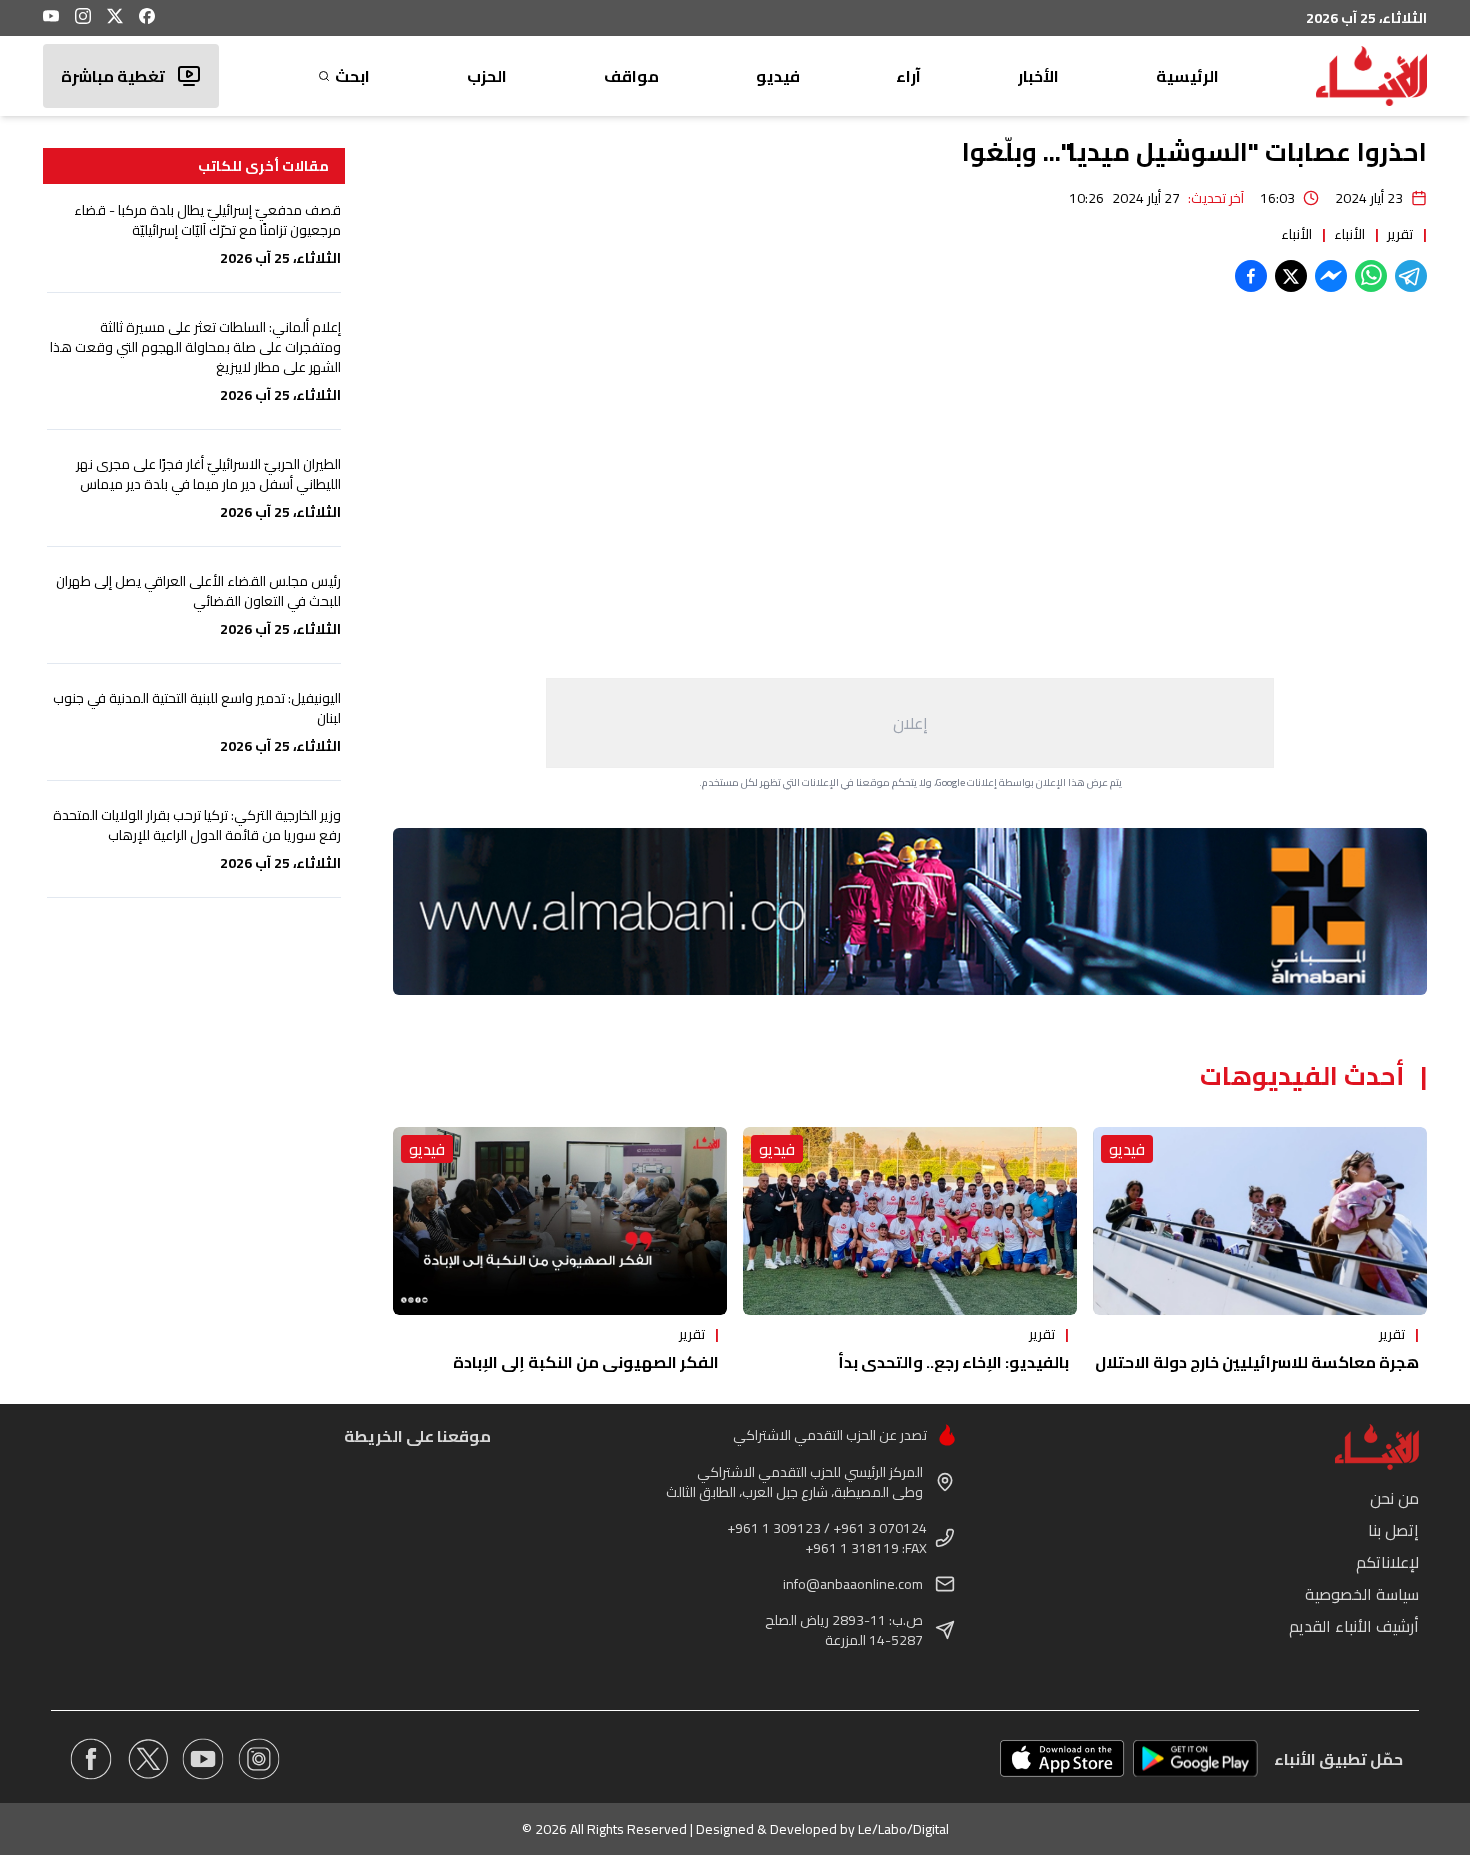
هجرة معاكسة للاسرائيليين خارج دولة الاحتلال (1257, 1362)
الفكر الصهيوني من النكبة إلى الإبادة (586, 1362)
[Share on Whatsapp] (1371, 276)
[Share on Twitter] (1291, 276)
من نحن (1394, 1498)
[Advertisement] (910, 723)
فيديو (778, 76)
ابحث (352, 76)
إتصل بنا (1393, 1530)
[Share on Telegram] (1411, 276)
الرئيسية (1187, 76)
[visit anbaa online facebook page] (91, 1759)
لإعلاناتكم (1387, 1562)
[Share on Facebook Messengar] (1331, 276)
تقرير (1400, 234)
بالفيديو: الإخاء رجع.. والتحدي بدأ (953, 1362)
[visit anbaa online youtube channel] (203, 1759)
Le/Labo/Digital (903, 1829)
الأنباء (1349, 234)
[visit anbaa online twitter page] (147, 1759)
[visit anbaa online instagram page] (259, 1759)
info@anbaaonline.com (853, 1584)
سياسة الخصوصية (1362, 1594)
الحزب (487, 76)
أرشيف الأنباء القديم (1354, 1626)
